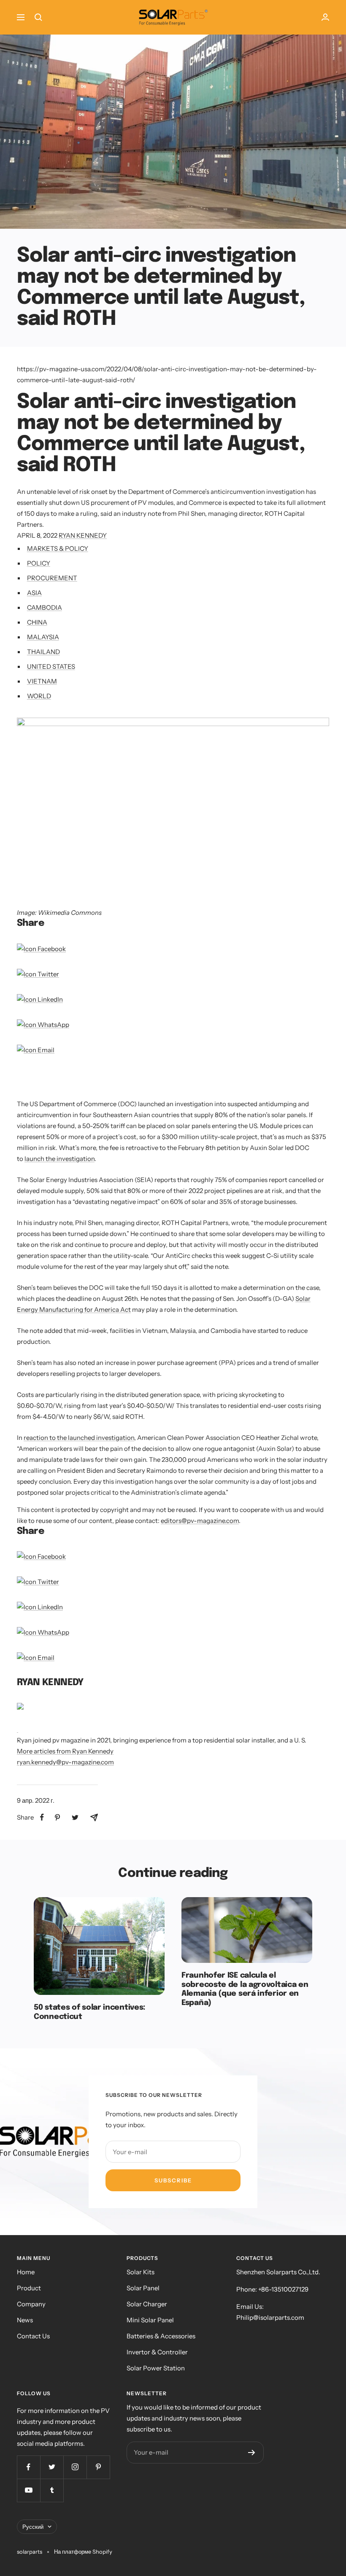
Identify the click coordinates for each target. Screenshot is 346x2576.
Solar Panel (143, 2288)
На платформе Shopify (83, 2552)
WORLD (39, 696)
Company (31, 2304)
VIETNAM (42, 681)
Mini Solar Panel (150, 2320)
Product (29, 2288)
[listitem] (42, 1817)
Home (26, 2272)
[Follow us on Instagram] (75, 2467)
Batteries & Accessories (161, 2336)
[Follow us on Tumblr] (52, 2490)
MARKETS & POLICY (58, 548)
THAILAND (43, 652)
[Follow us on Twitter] (52, 2467)
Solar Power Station (156, 2368)
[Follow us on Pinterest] (98, 2467)
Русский (33, 2527)
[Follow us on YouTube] (28, 2490)
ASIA (34, 593)
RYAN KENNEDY (83, 535)
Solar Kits (141, 2272)
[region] (116, 1083)
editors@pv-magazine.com (200, 1521)
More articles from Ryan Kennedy (65, 1751)
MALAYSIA (43, 637)
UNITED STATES (51, 666)
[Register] (252, 2453)
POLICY (39, 563)
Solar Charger (147, 2304)
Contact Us (33, 2336)
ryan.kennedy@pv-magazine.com (65, 1762)
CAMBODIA (45, 607)
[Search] (38, 17)
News (25, 2320)
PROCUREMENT (52, 578)
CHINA (37, 622)
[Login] (325, 17)
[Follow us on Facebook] (28, 2467)
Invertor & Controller (157, 2352)
